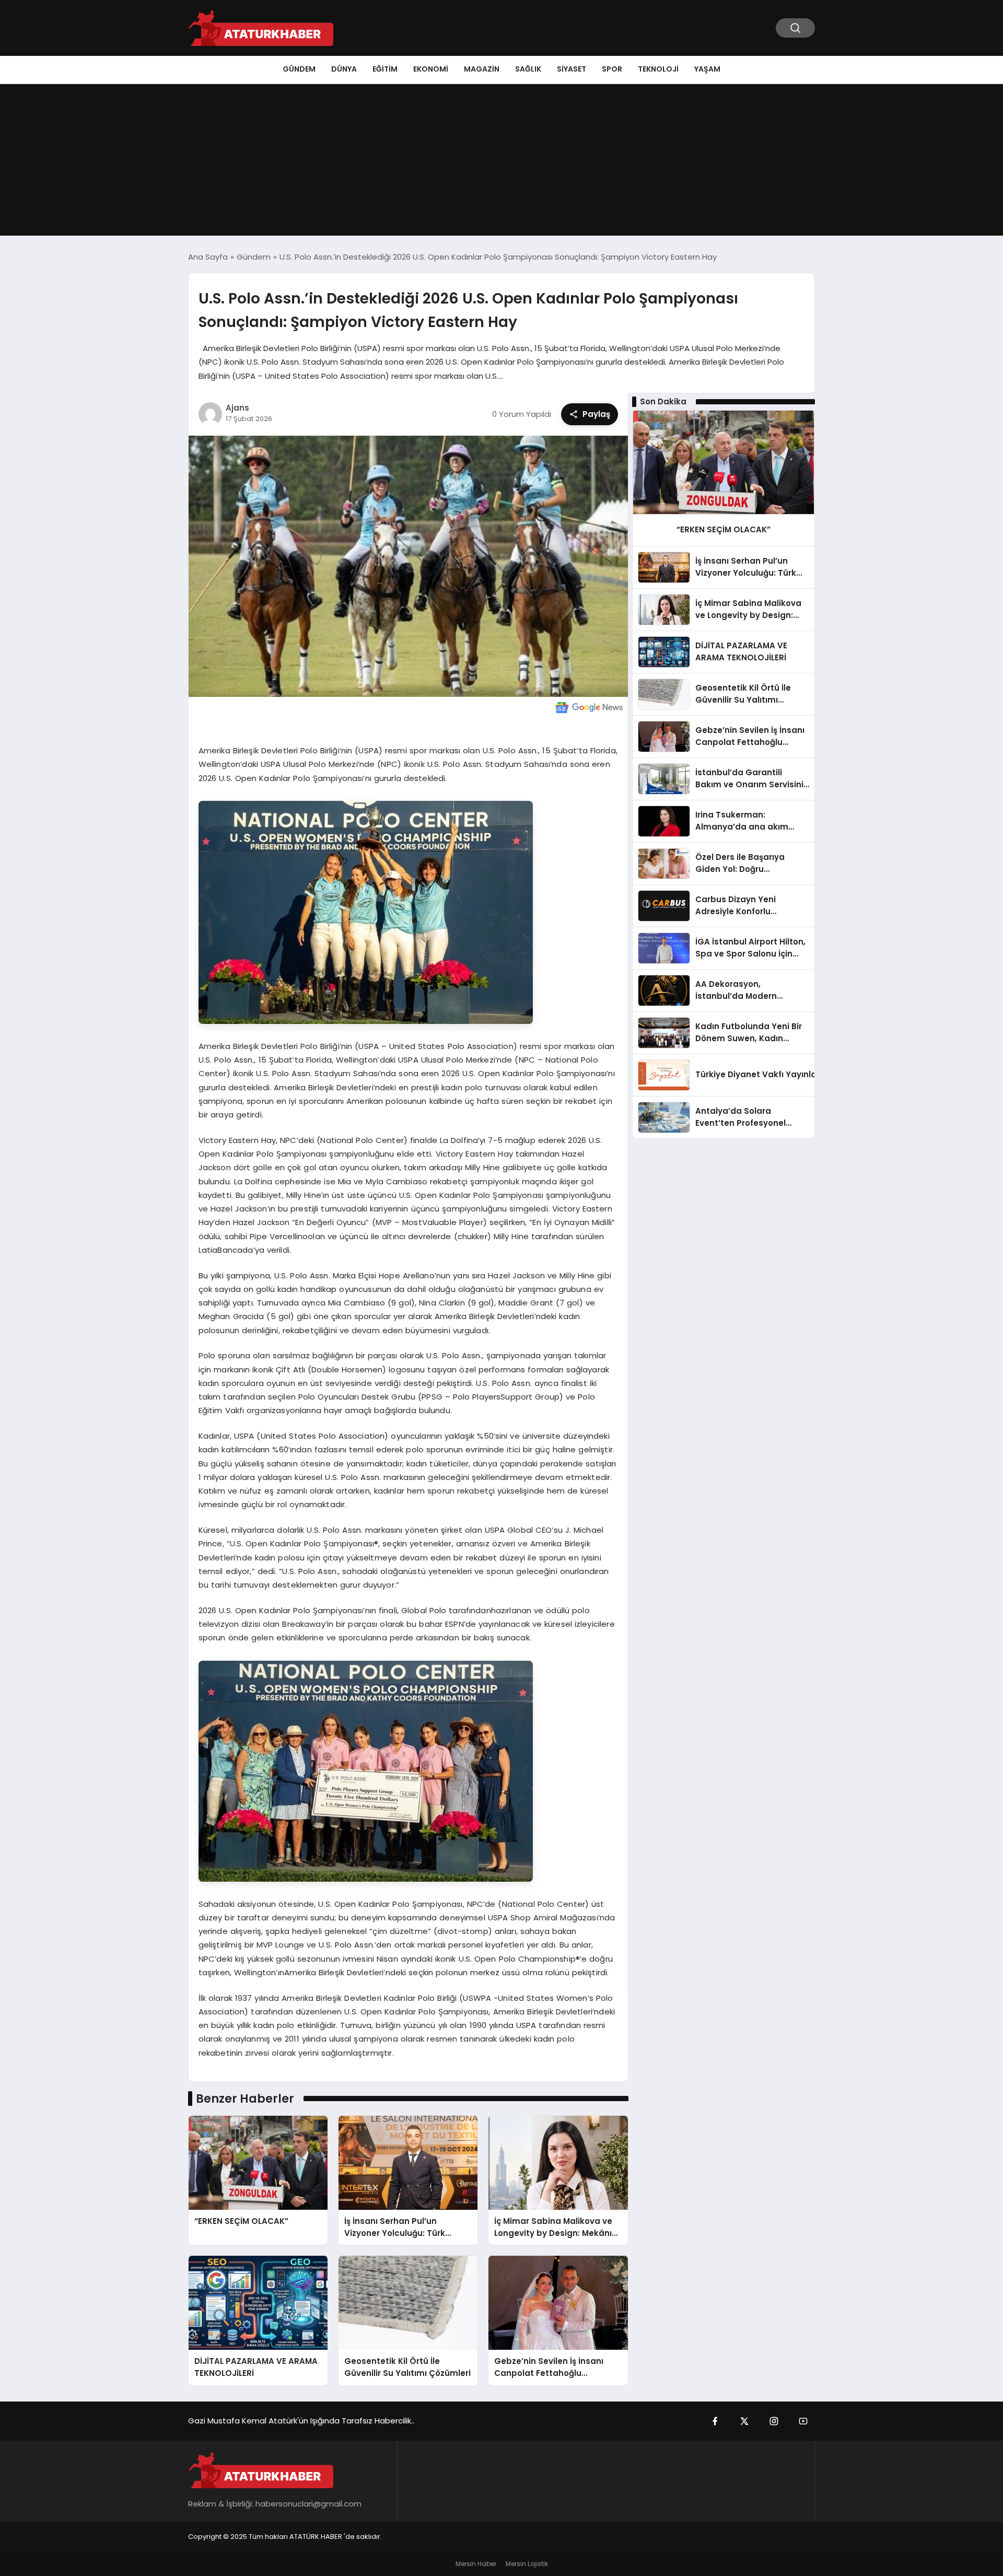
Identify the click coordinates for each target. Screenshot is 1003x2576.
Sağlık (528, 69)
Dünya (344, 69)
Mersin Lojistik (527, 2564)
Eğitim (385, 69)
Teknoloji (658, 69)
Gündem (299, 69)
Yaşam (707, 69)
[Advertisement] (501, 162)
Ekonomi (431, 69)
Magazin (482, 69)
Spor (612, 69)
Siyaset (572, 69)
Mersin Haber (476, 2564)
